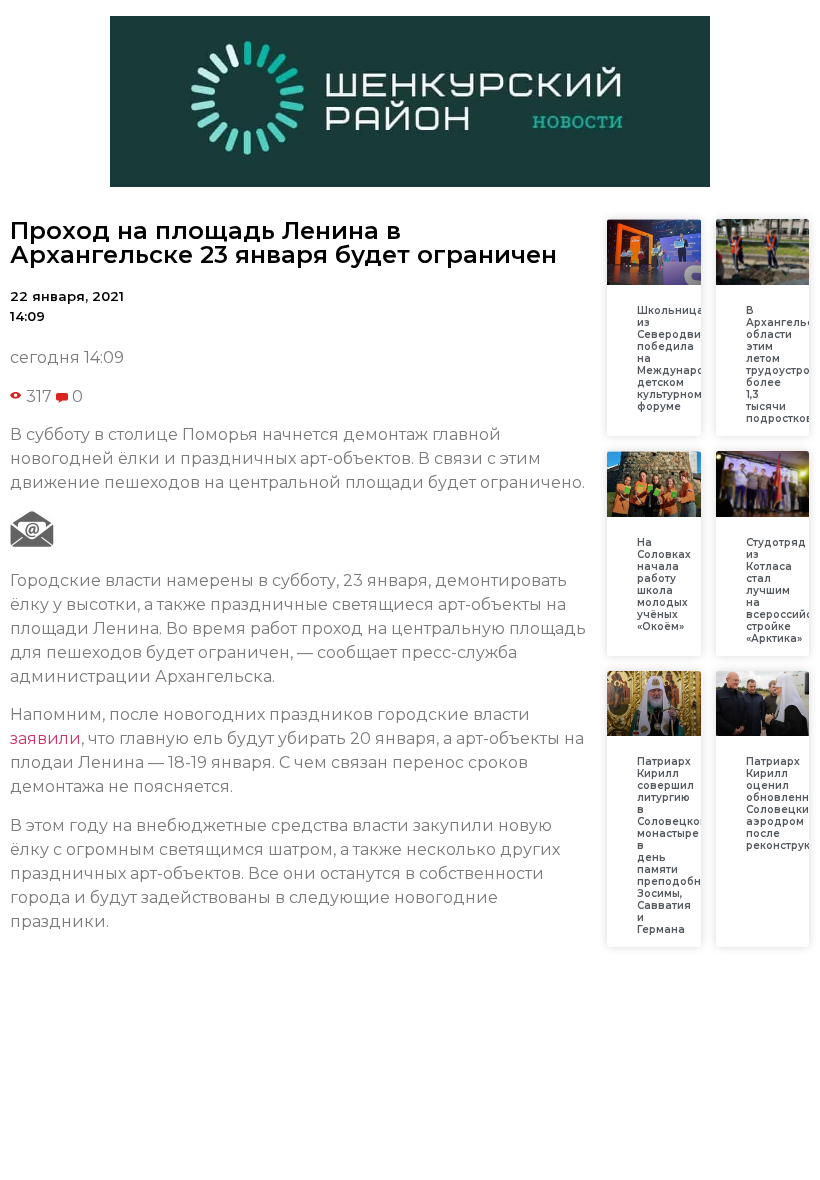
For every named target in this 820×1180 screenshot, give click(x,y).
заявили (45, 738)
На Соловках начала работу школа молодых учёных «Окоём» (664, 584)
